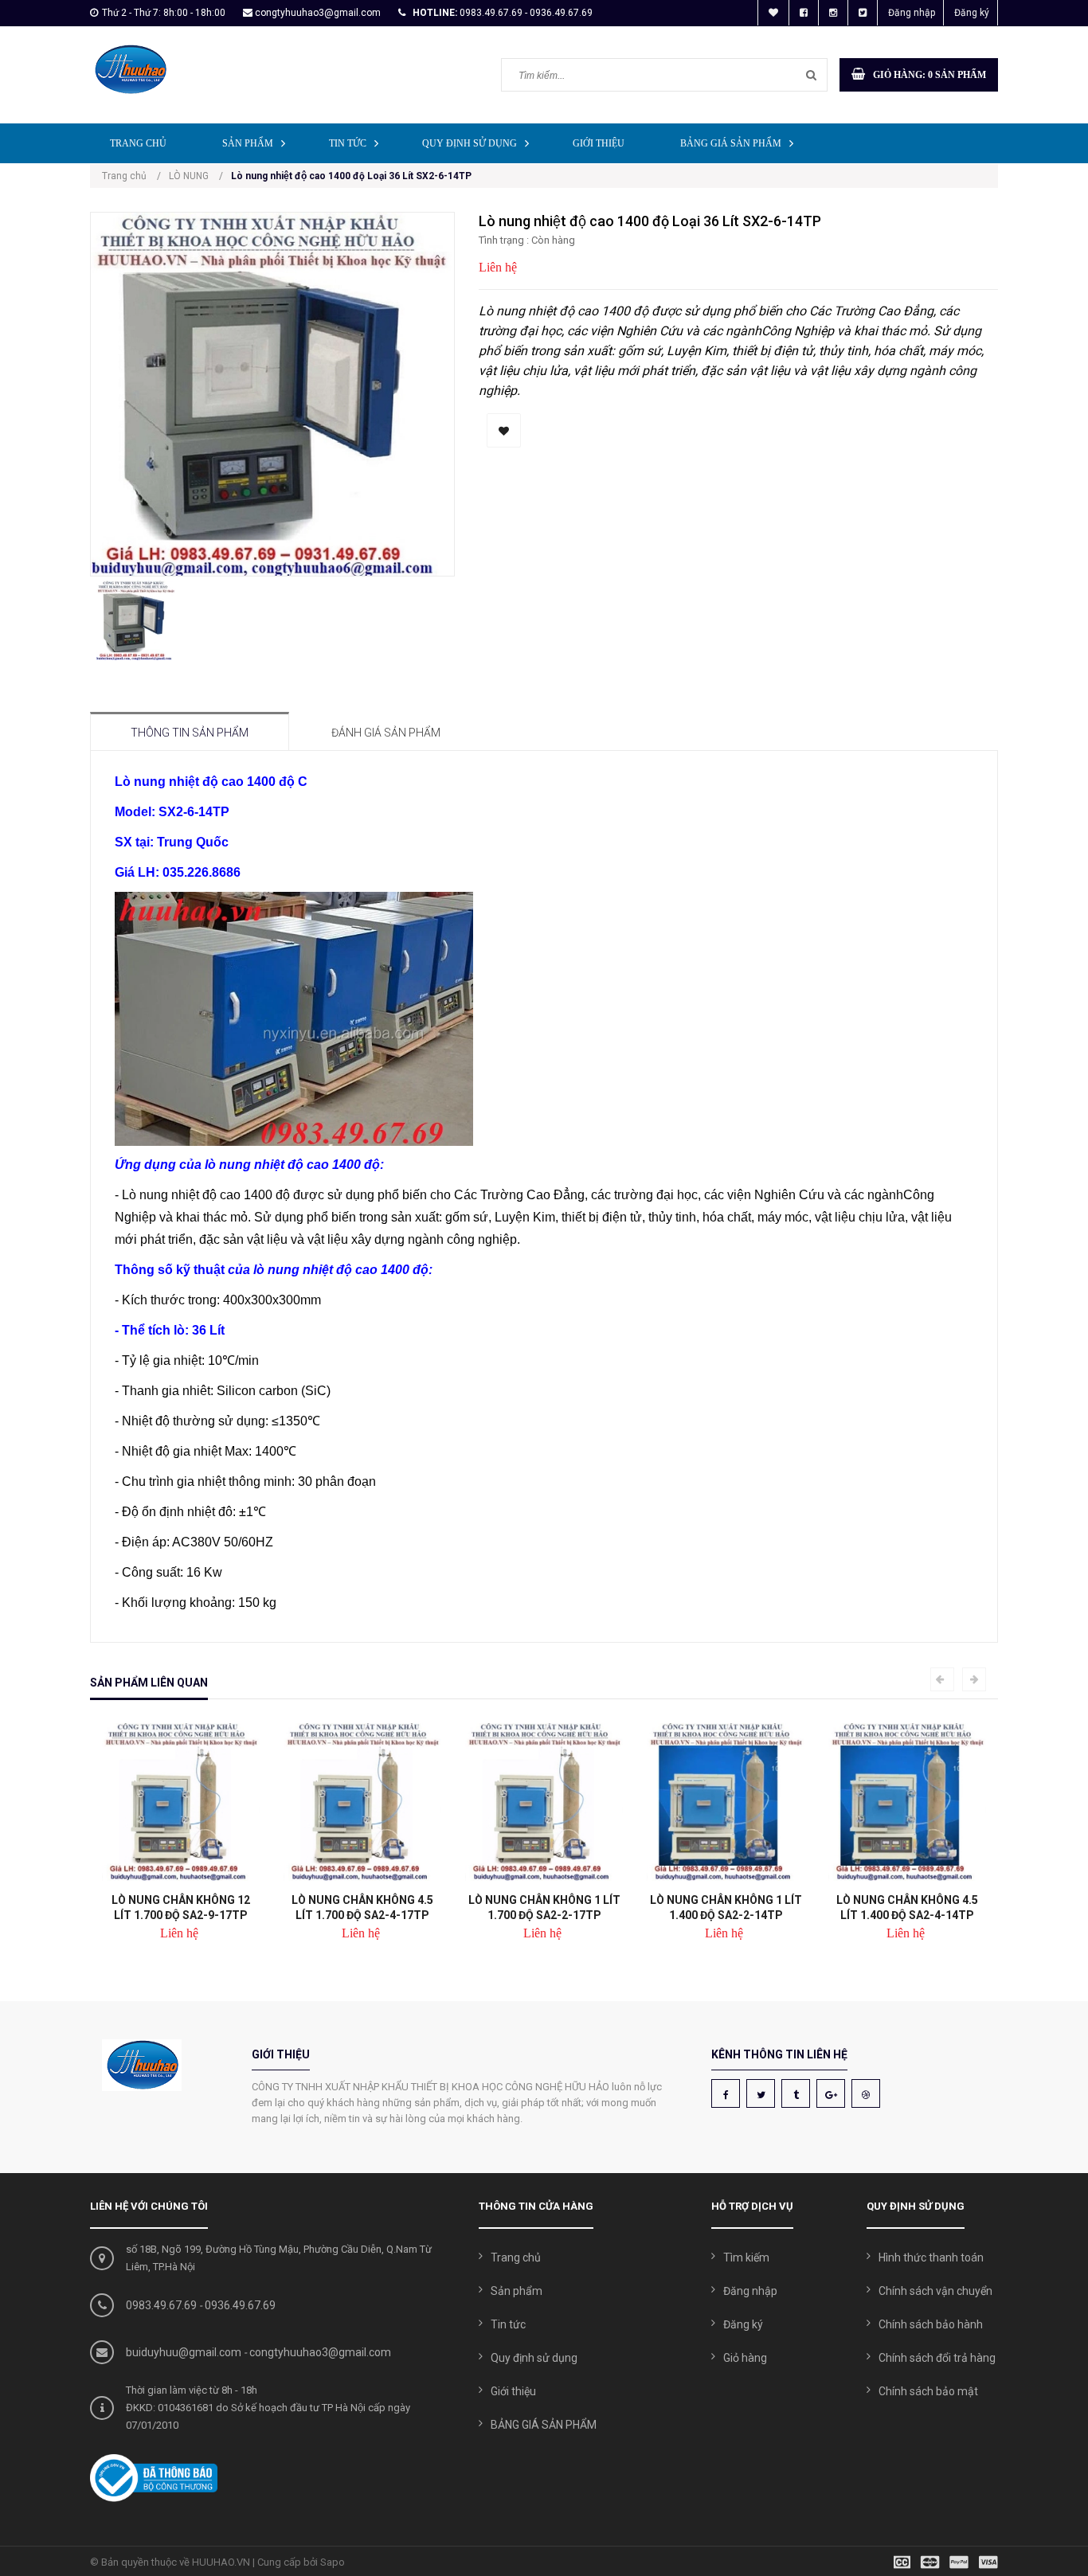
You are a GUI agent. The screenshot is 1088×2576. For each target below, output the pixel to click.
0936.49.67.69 (240, 2305)
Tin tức (348, 143)
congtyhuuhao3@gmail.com (318, 13)
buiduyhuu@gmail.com (184, 2352)
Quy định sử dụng (470, 143)
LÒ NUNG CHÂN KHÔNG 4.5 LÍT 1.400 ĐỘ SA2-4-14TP (907, 1908)
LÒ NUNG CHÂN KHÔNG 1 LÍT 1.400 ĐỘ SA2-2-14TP (726, 1908)
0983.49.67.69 (161, 2305)
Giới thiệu (599, 143)
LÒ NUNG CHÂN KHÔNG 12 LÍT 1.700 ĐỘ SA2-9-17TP (181, 1908)
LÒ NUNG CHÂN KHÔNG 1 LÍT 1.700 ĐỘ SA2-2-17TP (544, 1908)
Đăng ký (972, 13)
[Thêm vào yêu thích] (504, 430)
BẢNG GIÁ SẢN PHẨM (731, 143)
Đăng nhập (912, 13)
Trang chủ (138, 143)
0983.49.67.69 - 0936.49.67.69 (526, 13)
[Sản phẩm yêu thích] (773, 13)
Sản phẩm (248, 143)
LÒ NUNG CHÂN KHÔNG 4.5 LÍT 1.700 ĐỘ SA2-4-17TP (362, 1908)
